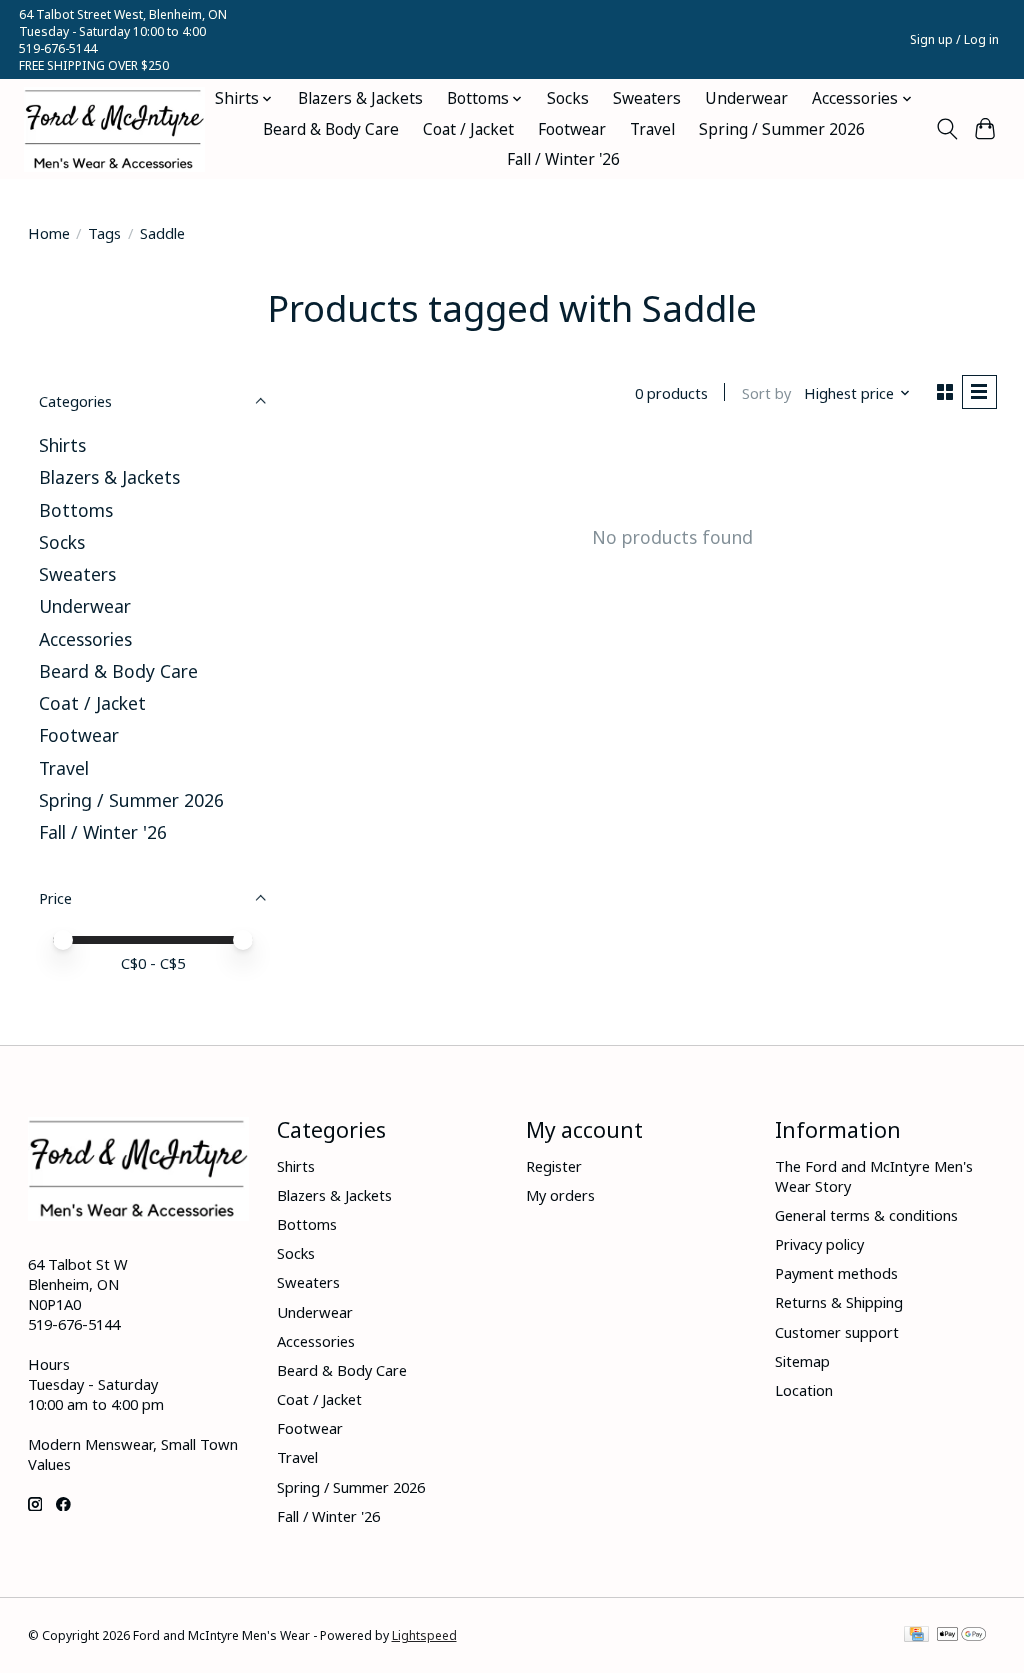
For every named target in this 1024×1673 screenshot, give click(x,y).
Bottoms (76, 510)
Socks (568, 98)
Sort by (766, 393)
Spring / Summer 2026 (782, 129)
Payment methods (836, 1273)
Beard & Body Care (331, 129)
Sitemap (802, 1361)
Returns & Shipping (839, 1302)
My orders (560, 1195)
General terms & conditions (866, 1215)
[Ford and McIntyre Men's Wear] (114, 129)
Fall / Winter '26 (563, 159)
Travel (652, 129)
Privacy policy (819, 1244)
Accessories (85, 639)
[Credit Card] (916, 1636)
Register (554, 1166)
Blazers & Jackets (360, 98)
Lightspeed (424, 1635)
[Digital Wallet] (961, 1636)
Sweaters (647, 98)
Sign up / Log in (954, 39)
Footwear (572, 129)
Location (804, 1390)
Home (49, 233)
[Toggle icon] (946, 129)
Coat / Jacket (468, 129)
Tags (104, 233)
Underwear (746, 98)
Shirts (62, 445)
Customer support (837, 1332)
